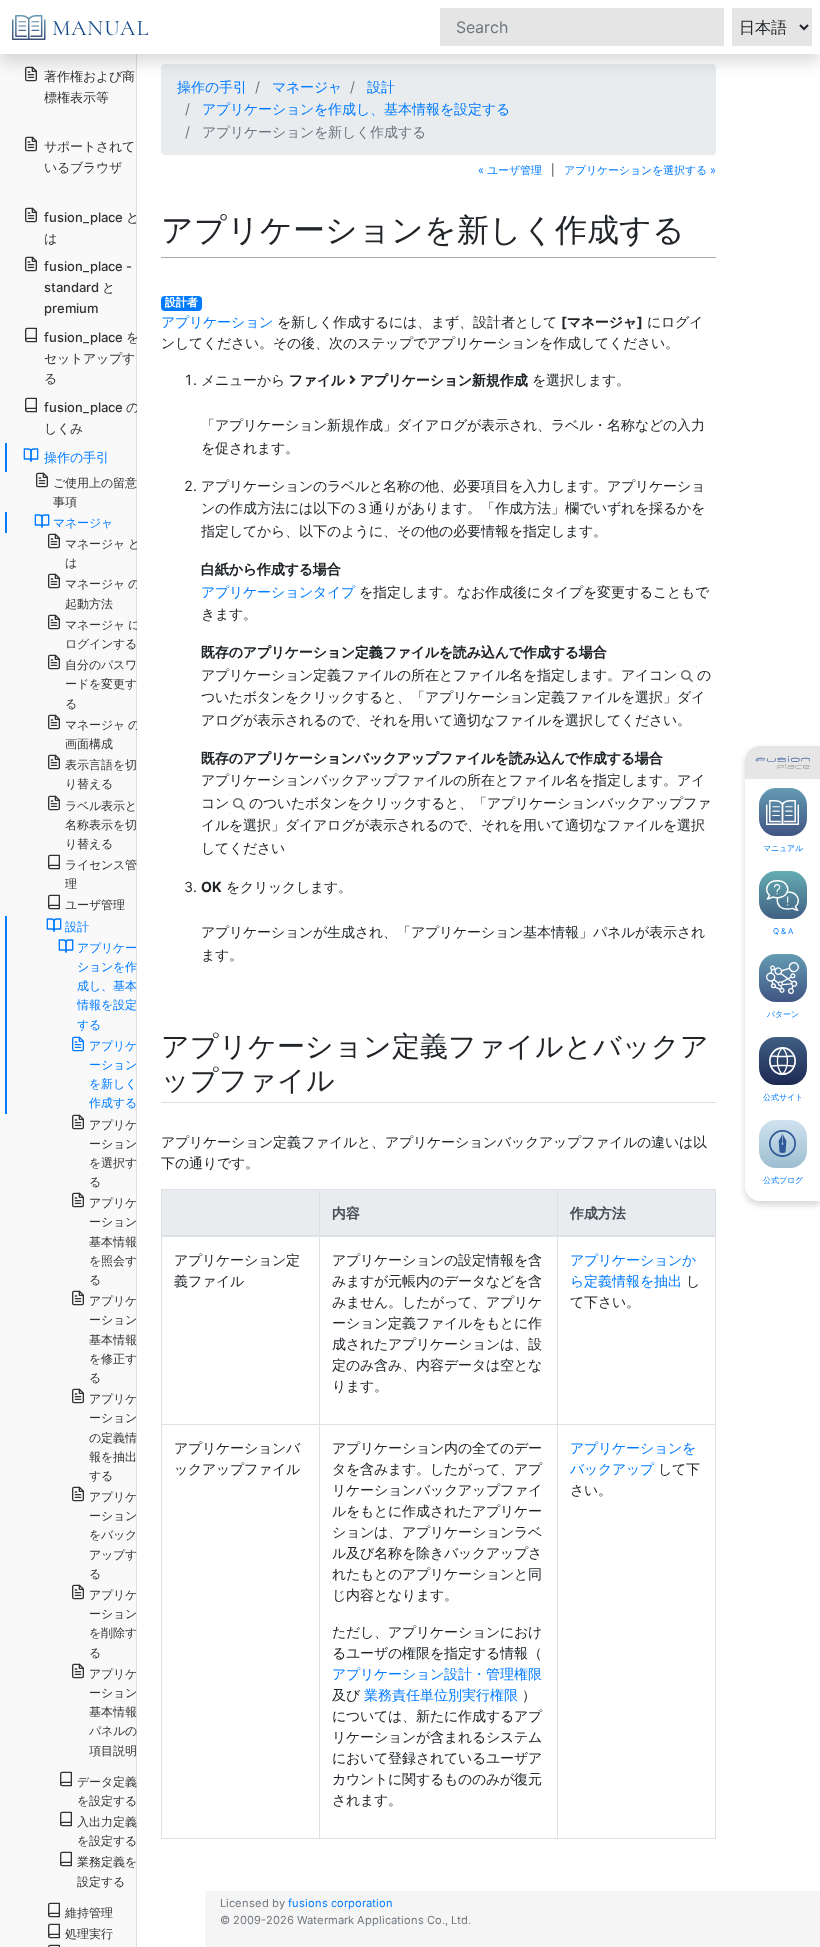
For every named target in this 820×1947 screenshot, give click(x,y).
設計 (381, 86)
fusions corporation (340, 1903)
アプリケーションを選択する (113, 1153)
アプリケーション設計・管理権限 (437, 1673)
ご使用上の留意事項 (95, 492)
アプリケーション (217, 321)
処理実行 (89, 1933)
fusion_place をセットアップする (91, 358)
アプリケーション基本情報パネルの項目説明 (113, 1712)
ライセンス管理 (101, 874)
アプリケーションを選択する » (640, 170)
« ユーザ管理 (510, 170)
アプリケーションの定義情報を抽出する (113, 1437)
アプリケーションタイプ (278, 591)
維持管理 (89, 1912)
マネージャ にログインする (102, 634)
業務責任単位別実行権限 (441, 1694)
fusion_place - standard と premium (88, 287)
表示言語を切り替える (101, 774)
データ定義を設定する (107, 1791)
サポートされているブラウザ (89, 156)
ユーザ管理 (95, 904)
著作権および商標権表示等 (89, 86)
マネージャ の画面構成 (102, 734)
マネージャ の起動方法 (102, 593)
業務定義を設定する (107, 1871)
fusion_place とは (91, 227)
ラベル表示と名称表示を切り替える (101, 824)
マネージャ (307, 86)
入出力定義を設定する (107, 1831)
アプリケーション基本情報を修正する (113, 1339)
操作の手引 (212, 86)
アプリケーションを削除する (113, 1623)
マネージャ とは (102, 553)
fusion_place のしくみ (91, 417)
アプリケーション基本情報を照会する (113, 1241)
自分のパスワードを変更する (101, 683)
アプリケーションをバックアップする (113, 1535)
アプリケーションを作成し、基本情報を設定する (356, 108)
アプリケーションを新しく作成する (113, 1074)
